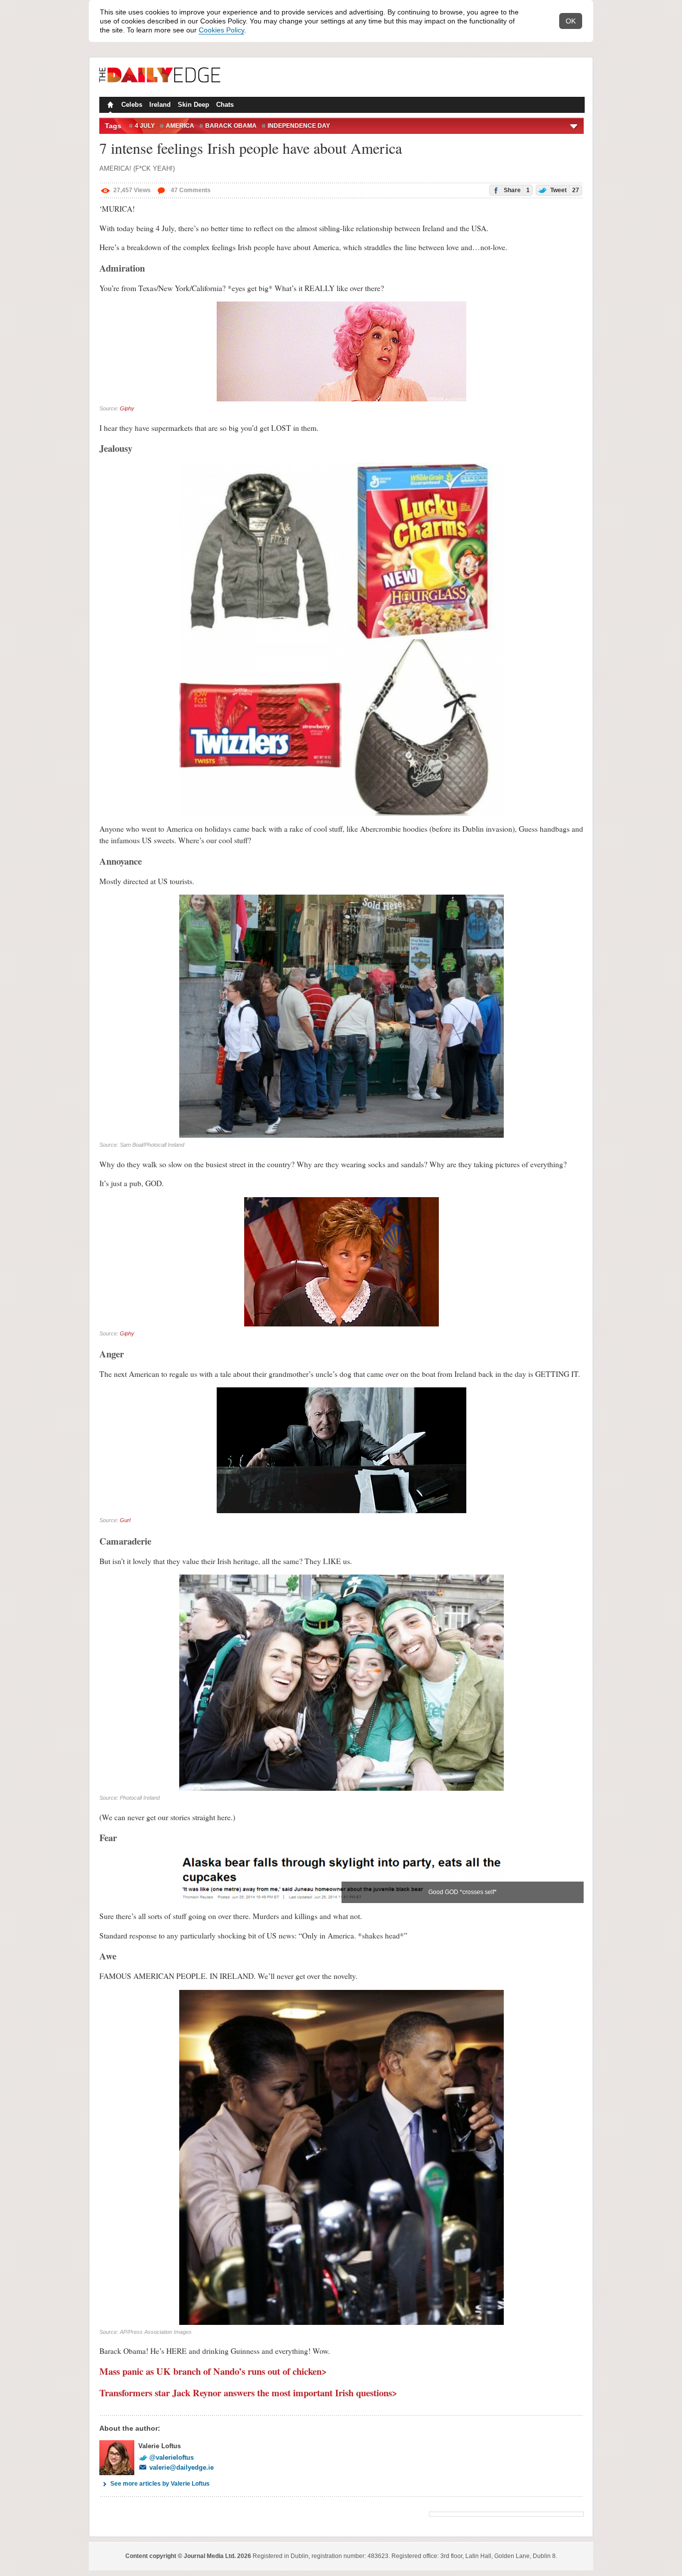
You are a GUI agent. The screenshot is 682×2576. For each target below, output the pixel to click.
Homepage (109, 106)
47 (190, 190)
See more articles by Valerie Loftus (160, 2484)
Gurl (125, 1520)
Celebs (132, 105)
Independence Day (299, 126)
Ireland (160, 105)
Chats (225, 105)
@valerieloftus (171, 2457)
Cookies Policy (221, 30)
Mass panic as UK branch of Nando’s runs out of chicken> (213, 2371)
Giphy (127, 408)
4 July (145, 126)
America (180, 126)
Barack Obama (231, 126)
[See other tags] (574, 126)
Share (516, 190)
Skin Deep (193, 105)
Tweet (564, 190)
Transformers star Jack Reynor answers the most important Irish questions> (248, 2393)
